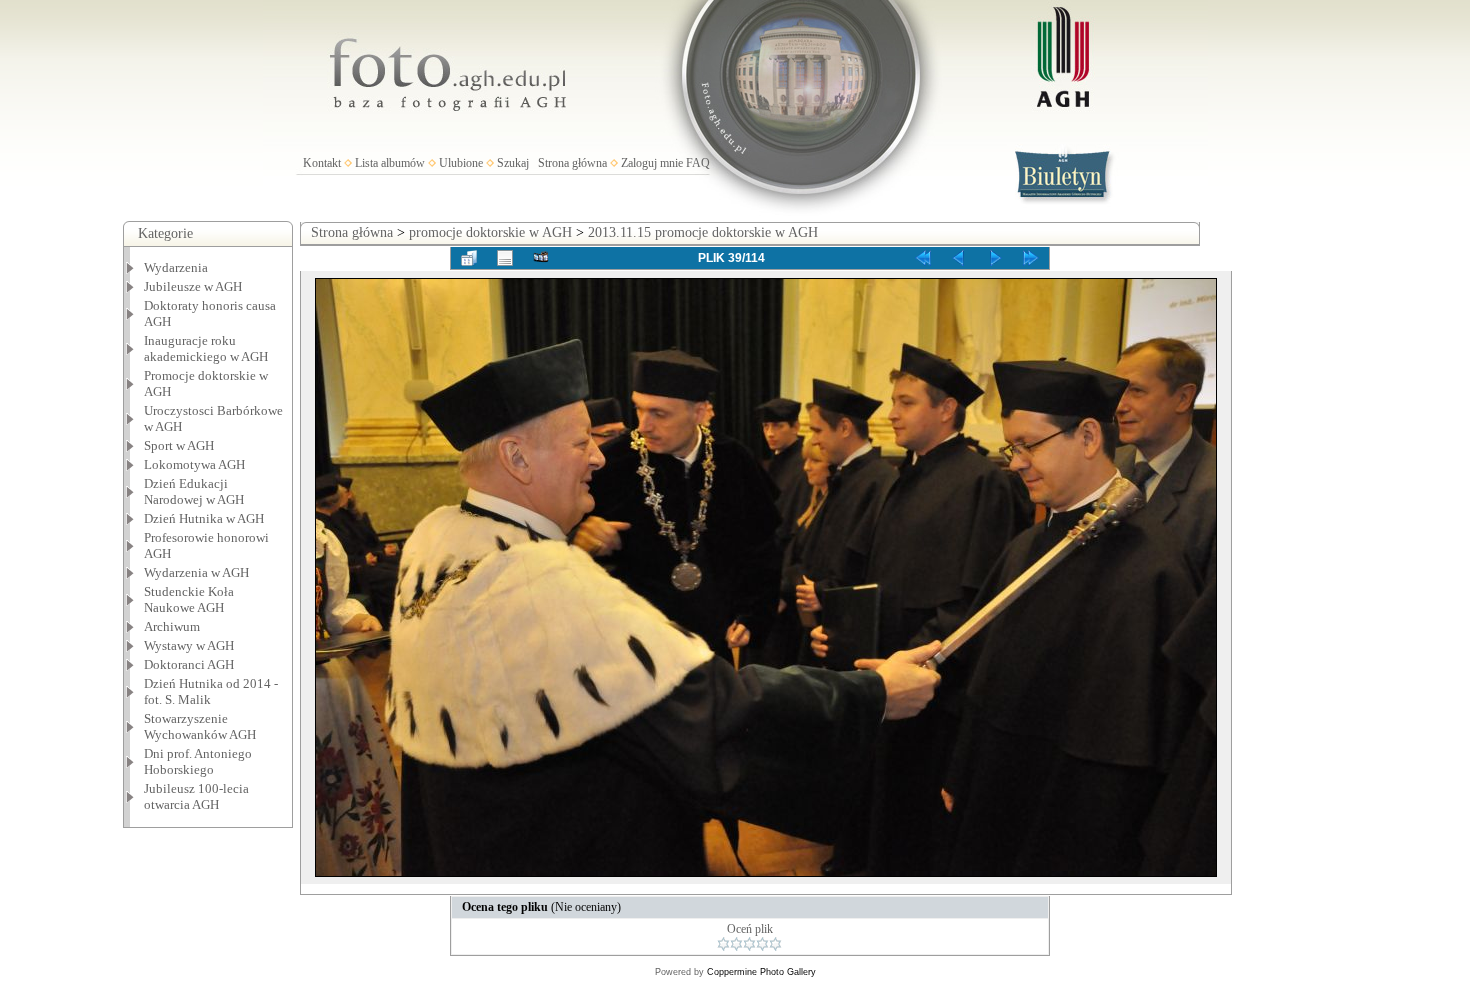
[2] (736, 944)
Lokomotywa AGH (194, 464)
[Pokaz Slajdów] (541, 258)
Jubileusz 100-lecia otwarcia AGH (196, 796)
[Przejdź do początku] (923, 258)
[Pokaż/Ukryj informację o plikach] (505, 258)
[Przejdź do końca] (1031, 258)
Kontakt (322, 163)
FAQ (698, 163)
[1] (723, 944)
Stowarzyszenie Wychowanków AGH (200, 726)
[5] (775, 944)
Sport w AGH (179, 445)
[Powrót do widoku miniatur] (469, 258)
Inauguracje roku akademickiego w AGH (206, 348)
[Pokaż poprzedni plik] (959, 258)
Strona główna (572, 163)
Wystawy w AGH (189, 645)
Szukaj (513, 163)
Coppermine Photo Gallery (761, 972)
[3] (749, 944)
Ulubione (461, 163)
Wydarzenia (176, 267)
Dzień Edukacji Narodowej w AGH (194, 491)
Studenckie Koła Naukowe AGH (189, 599)
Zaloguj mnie (652, 163)
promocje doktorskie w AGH (490, 232)
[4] (762, 944)
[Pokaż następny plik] (995, 258)
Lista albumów (390, 163)
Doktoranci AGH (189, 664)
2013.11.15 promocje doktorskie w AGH (703, 232)
